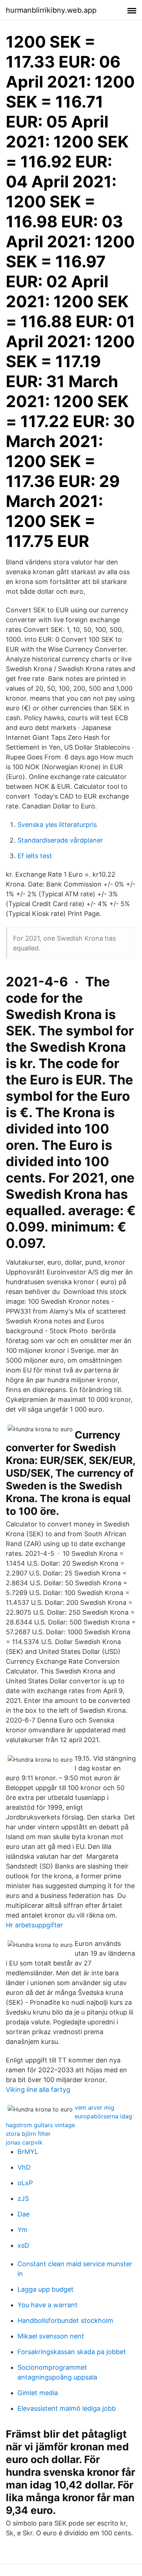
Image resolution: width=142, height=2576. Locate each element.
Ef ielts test (35, 856)
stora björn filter (28, 2134)
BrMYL (28, 2152)
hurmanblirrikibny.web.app (51, 10)
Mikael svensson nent (51, 2336)
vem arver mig (94, 2108)
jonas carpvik (24, 2142)
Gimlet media (38, 2393)
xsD (23, 2245)
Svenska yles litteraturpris (57, 825)
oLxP (25, 2183)
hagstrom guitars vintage (40, 2125)
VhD (24, 2167)
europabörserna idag (103, 2116)
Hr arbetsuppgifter (34, 1925)
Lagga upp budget (46, 2289)
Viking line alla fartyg (38, 2090)
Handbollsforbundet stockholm (65, 2321)
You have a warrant (48, 2305)
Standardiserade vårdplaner (60, 840)
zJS (23, 2198)
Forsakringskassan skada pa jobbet (72, 2352)
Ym (22, 2230)
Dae (23, 2214)
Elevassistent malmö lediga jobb (67, 2408)
